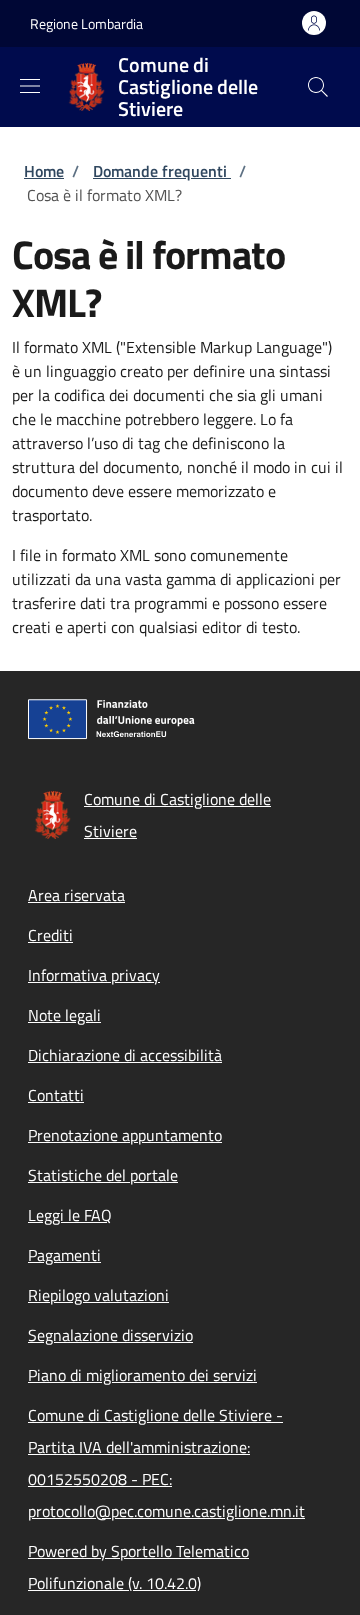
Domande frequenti (162, 171)
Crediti (50, 935)
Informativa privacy (94, 975)
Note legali (64, 1015)
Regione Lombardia (86, 23)
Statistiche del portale (103, 1175)
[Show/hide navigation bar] (30, 86)
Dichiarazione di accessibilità (125, 1055)
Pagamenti (64, 1255)
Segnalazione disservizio (110, 1335)
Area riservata (76, 895)
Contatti (56, 1095)
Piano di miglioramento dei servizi (142, 1375)
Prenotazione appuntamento (125, 1135)
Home (44, 171)
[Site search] (318, 87)
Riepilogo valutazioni (98, 1295)
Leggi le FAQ (70, 1215)
